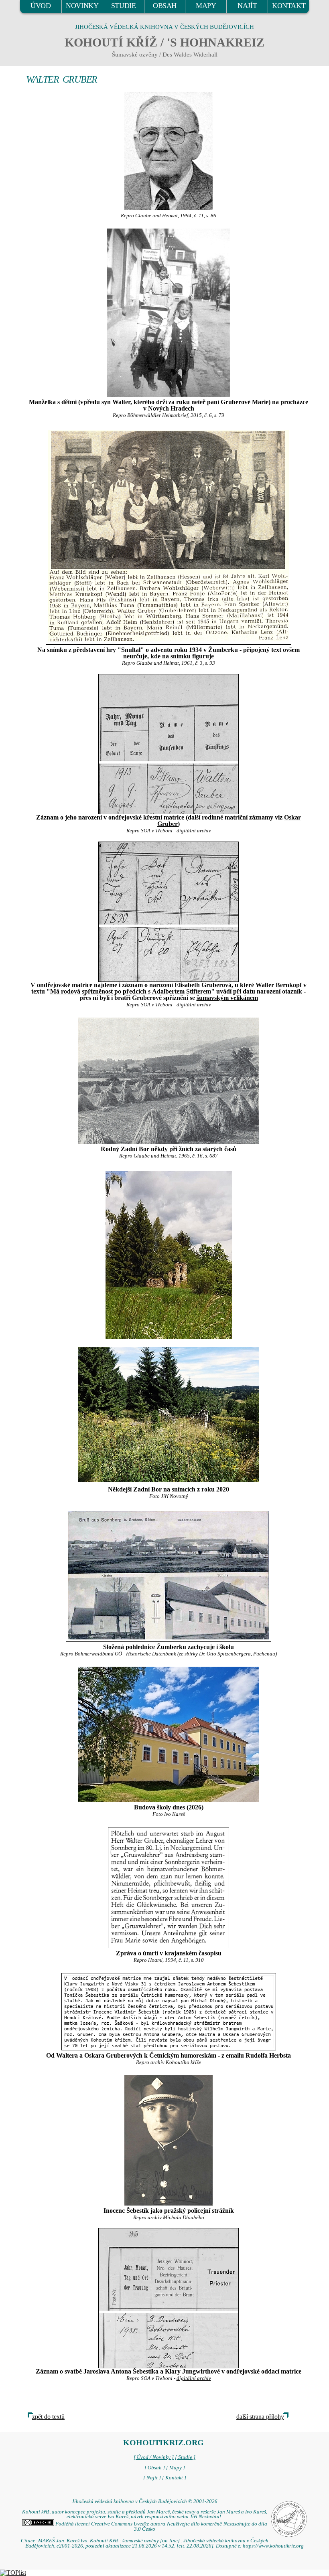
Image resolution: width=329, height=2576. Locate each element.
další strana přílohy (260, 2417)
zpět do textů (48, 2417)
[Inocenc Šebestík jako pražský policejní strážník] (169, 2140)
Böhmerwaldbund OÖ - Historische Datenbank (125, 1654)
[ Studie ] (185, 2457)
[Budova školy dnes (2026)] (169, 1734)
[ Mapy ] (176, 2468)
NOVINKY (82, 6)
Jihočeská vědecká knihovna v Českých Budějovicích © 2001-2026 (145, 2501)
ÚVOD (41, 6)
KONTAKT (289, 6)
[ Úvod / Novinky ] (154, 2457)
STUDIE (124, 6)
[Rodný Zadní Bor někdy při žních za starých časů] (169, 1081)
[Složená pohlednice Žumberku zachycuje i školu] (169, 1575)
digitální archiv (194, 831)
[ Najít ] (152, 2478)
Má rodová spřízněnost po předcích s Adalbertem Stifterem (131, 991)
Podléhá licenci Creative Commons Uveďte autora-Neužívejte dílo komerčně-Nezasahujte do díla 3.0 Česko (161, 2526)
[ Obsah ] (155, 2468)
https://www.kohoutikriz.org (273, 2546)
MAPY (206, 6)
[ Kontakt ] (174, 2478)
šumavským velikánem (227, 998)
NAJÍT (247, 6)
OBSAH (165, 6)
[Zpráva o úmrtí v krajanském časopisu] (169, 1888)
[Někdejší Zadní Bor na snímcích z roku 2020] (169, 1254)
